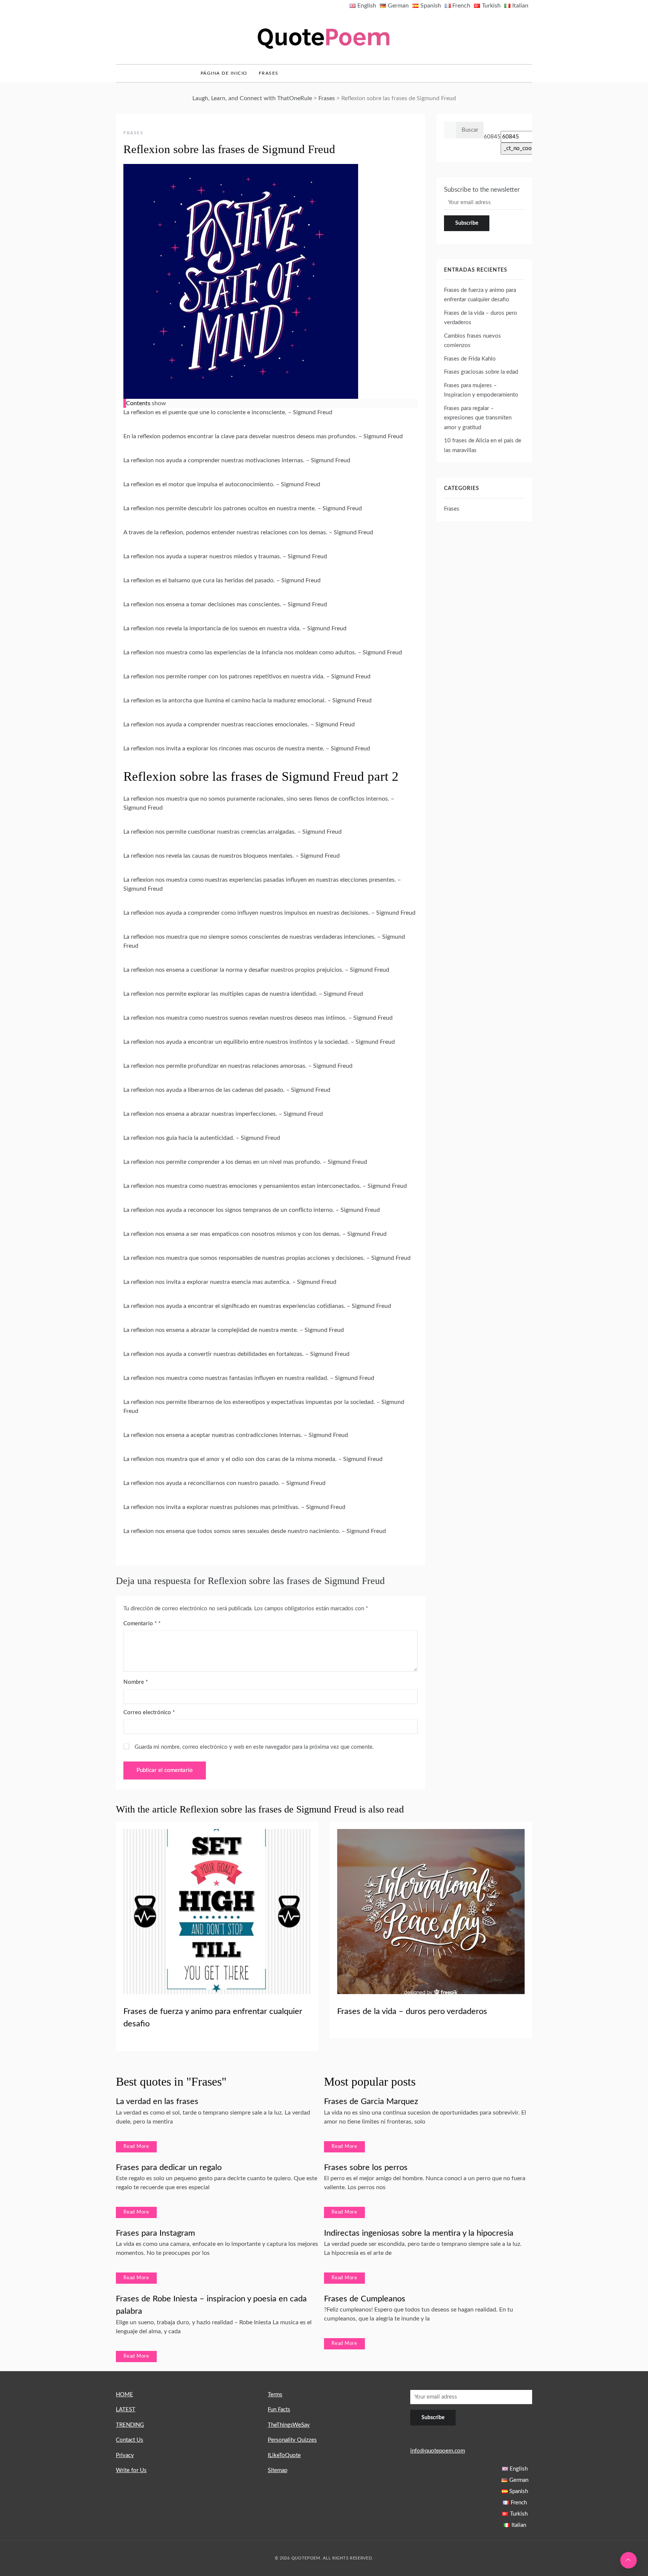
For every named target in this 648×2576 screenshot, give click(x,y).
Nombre (136, 1682)
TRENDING (130, 2425)
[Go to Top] (628, 2560)
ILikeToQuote (284, 2455)
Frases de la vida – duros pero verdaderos (412, 2011)
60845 (492, 137)
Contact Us (130, 2440)
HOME (124, 2395)
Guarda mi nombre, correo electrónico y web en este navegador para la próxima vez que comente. (254, 1747)
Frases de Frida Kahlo (470, 359)
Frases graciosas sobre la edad (481, 372)
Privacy (125, 2455)
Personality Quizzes (292, 2440)
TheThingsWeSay (289, 2425)
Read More (136, 2147)
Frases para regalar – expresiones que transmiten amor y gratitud (478, 418)
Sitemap (277, 2470)
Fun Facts (279, 2410)
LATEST (126, 2410)
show (159, 403)
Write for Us (131, 2470)
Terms (275, 2395)
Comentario (140, 1624)
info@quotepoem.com (438, 2451)
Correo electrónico (149, 1713)
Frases (269, 73)
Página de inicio (224, 73)
